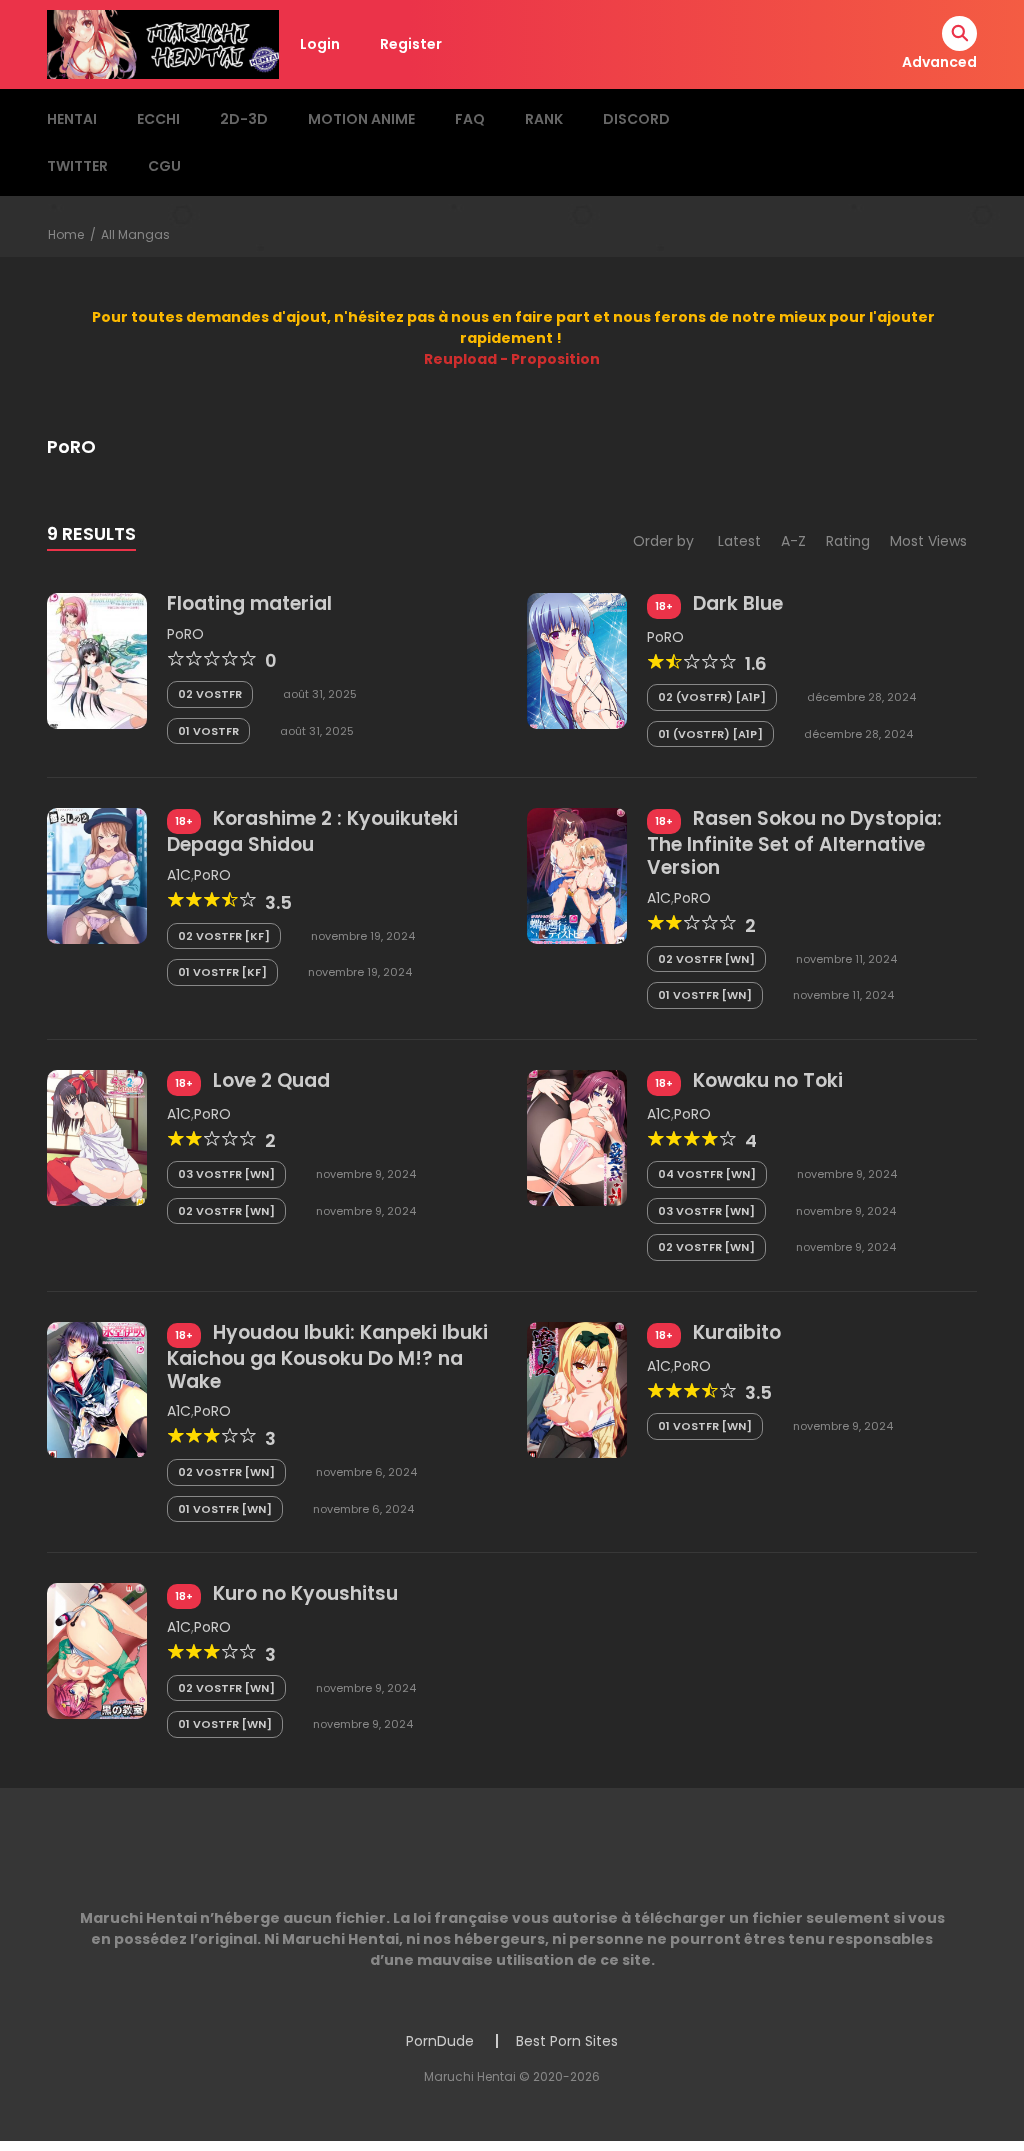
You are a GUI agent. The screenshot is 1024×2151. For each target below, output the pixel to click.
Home (66, 234)
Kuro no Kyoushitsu (305, 1593)
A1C (179, 875)
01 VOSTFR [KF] (222, 972)
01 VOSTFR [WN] (705, 995)
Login (320, 44)
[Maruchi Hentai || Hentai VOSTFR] (163, 43)
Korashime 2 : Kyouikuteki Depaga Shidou (312, 831)
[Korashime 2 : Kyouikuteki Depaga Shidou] (97, 875)
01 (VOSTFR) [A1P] (710, 734)
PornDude (440, 2041)
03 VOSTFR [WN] (226, 1174)
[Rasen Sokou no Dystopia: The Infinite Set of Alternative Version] (577, 875)
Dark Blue (738, 603)
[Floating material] (97, 660)
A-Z (793, 541)
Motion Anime (361, 119)
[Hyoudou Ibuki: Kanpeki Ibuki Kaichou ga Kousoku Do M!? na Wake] (97, 1389)
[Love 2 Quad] (97, 1137)
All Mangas (135, 234)
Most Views (928, 541)
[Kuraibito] (577, 1389)
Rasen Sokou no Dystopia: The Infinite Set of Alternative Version (794, 843)
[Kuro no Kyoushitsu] (97, 1650)
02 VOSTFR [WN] (706, 959)
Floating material (249, 603)
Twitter (77, 166)
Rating (848, 541)
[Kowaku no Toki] (577, 1137)
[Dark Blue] (577, 660)
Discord (636, 119)
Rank (544, 119)
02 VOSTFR (210, 694)
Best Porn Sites (567, 2041)
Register (411, 44)
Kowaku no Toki (768, 1080)
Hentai (72, 119)
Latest (739, 541)
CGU (164, 166)
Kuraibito (737, 1332)
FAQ (470, 119)
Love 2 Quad (271, 1080)
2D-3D (244, 119)
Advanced (939, 62)
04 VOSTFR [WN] (707, 1174)
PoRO (185, 634)
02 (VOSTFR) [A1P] (712, 697)
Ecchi (158, 119)
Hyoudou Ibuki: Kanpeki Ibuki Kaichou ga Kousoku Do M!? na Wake (327, 1357)
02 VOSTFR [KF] (224, 936)
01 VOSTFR (208, 731)
